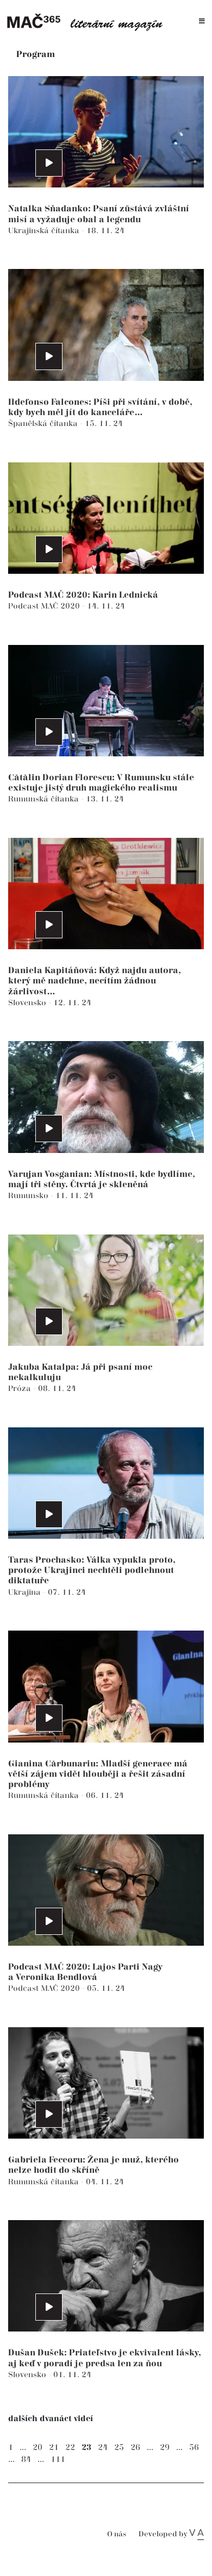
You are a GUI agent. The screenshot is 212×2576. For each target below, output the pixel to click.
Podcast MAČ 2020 (45, 606)
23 (86, 2447)
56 (194, 2447)
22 (70, 2447)
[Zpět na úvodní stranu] (88, 21)
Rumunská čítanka (45, 799)
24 (103, 2447)
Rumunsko (29, 1196)
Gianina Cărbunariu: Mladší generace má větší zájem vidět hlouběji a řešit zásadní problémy (98, 1774)
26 (135, 2447)
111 (58, 2459)
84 (26, 2459)
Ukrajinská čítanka (45, 231)
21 (54, 2447)
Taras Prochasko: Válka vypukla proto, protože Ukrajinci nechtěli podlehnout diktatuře (92, 1571)
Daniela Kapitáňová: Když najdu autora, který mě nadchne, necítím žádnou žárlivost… (95, 981)
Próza (21, 1389)
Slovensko (28, 1003)
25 (119, 2447)
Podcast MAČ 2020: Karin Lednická (83, 595)
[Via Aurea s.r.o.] (197, 2534)
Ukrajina (26, 1592)
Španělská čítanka (44, 424)
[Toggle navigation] (202, 21)
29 (165, 2447)
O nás (117, 2534)
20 (38, 2447)
